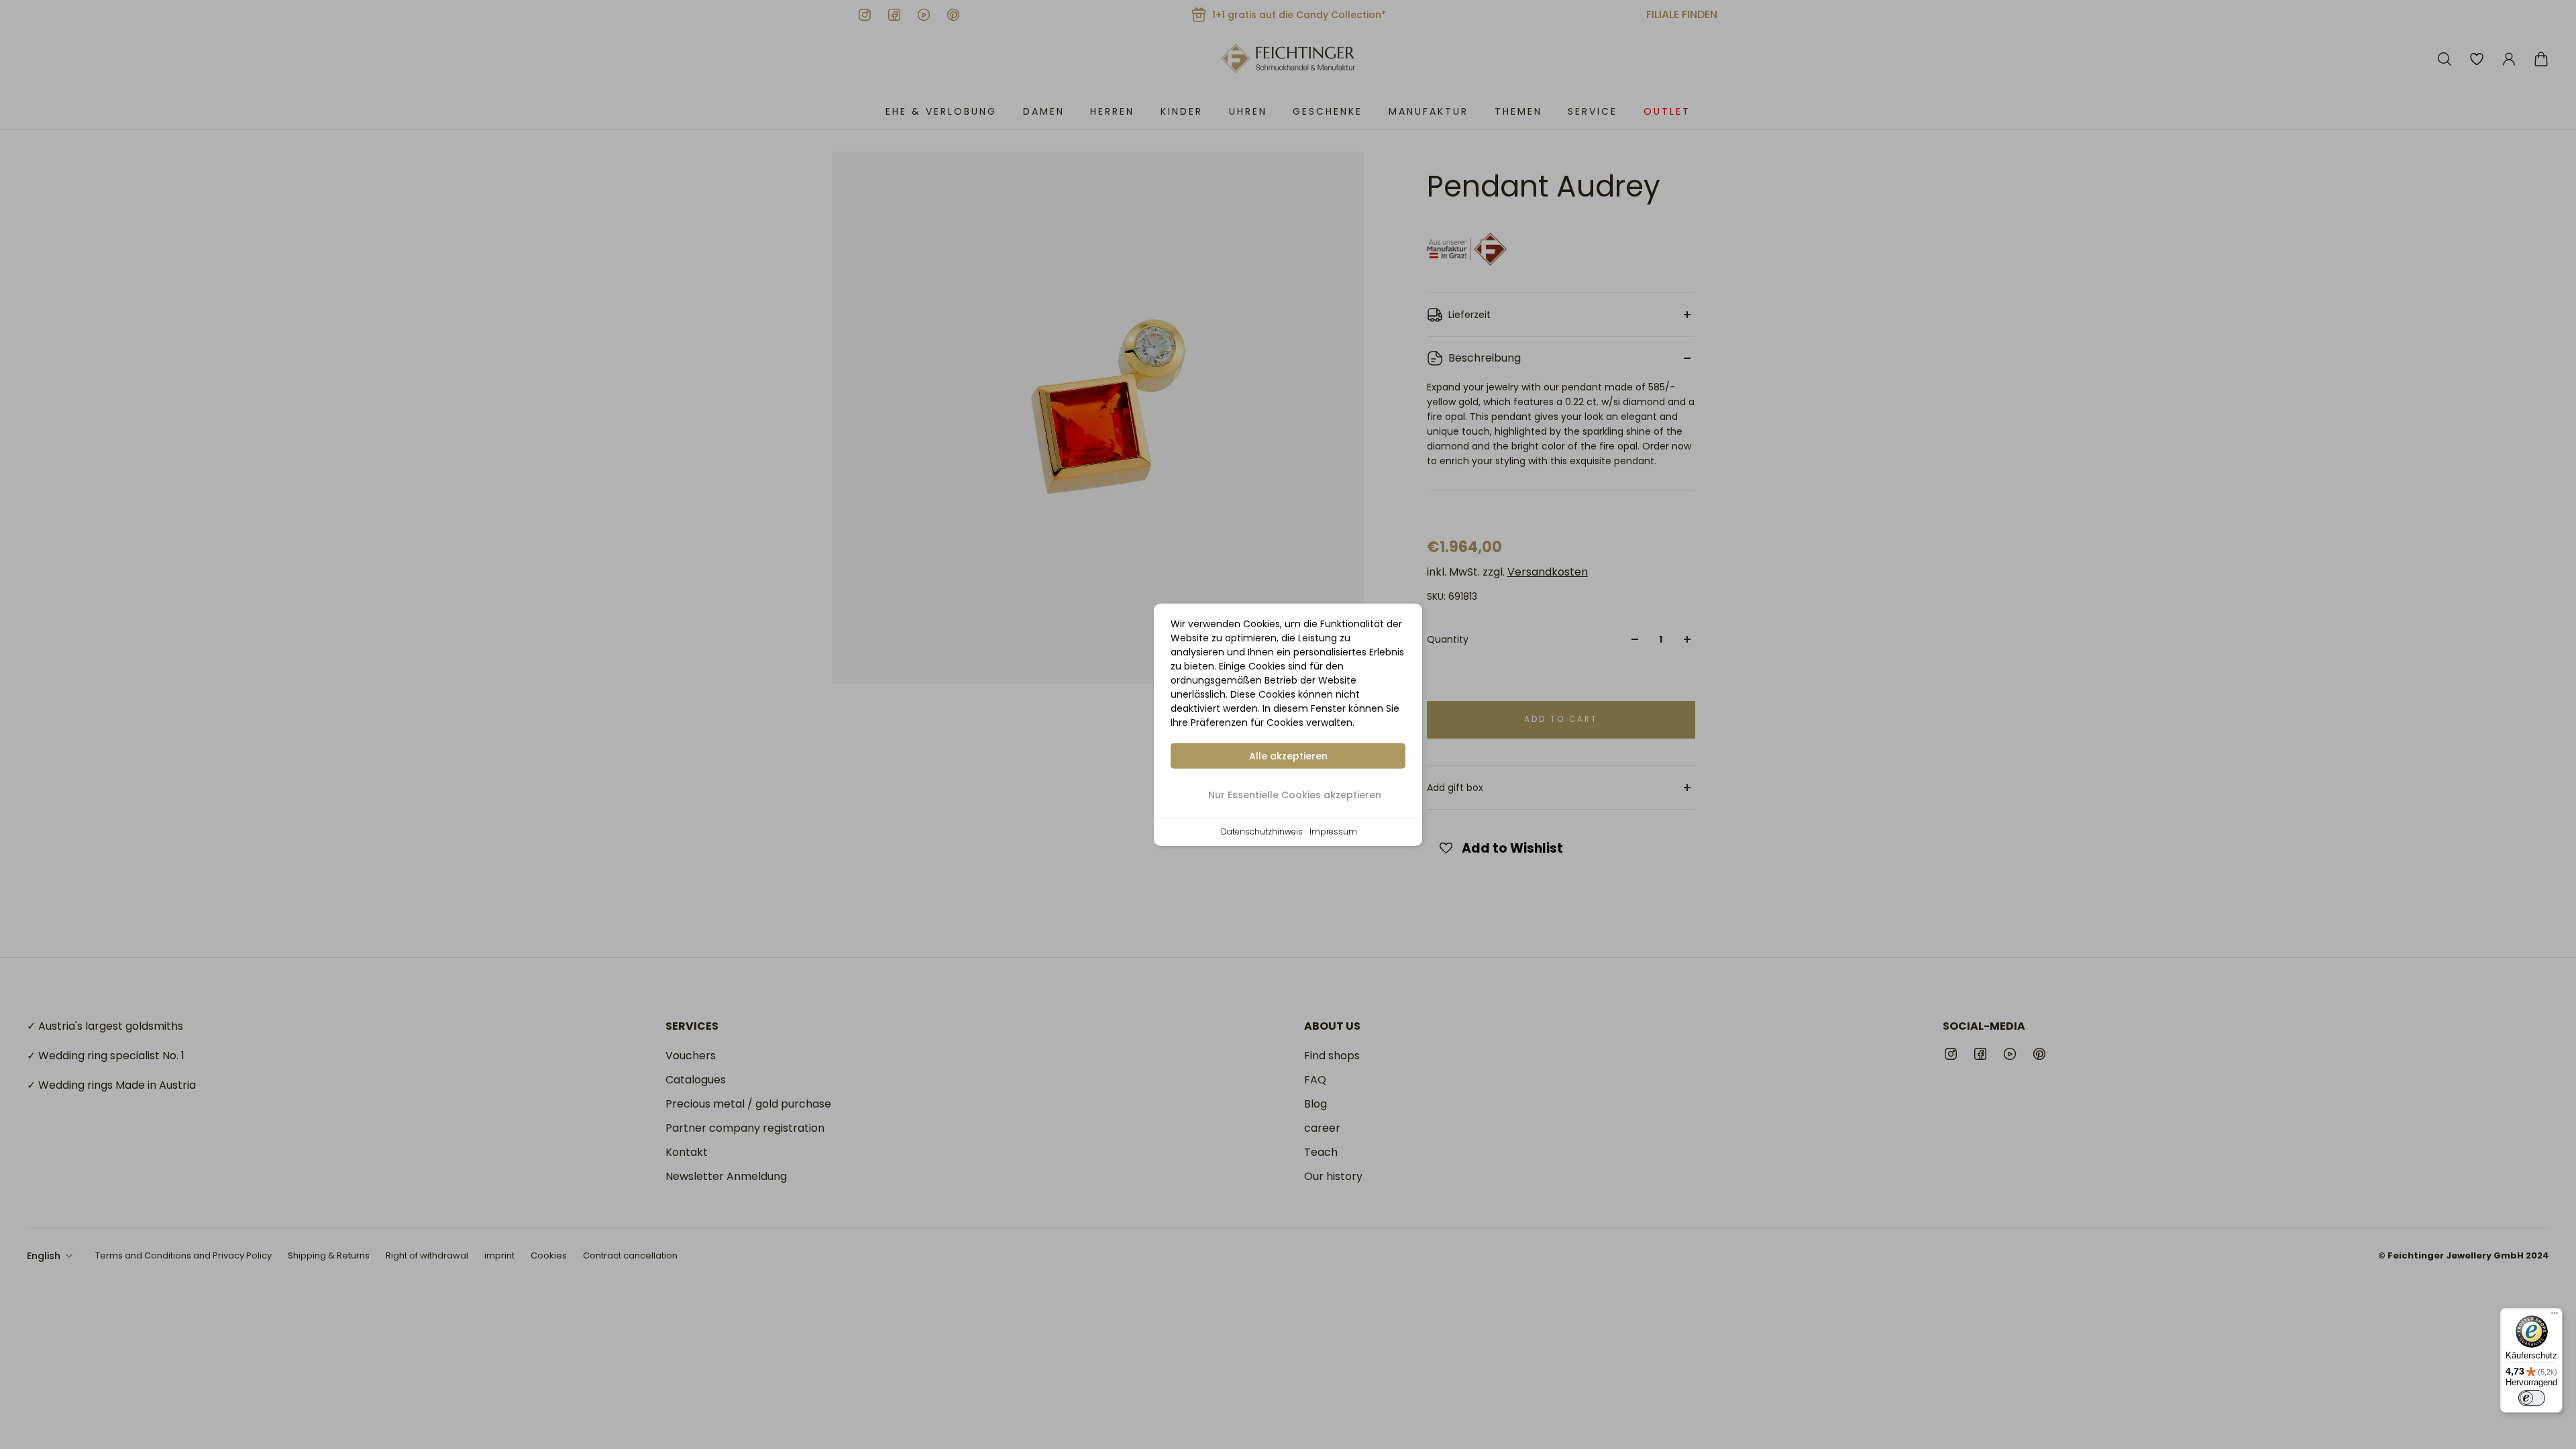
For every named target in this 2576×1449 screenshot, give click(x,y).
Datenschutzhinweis (1262, 831)
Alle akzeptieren (1288, 756)
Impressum (1333, 831)
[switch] (2532, 1398)
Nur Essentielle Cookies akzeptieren (1295, 795)
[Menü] (2555, 1316)
